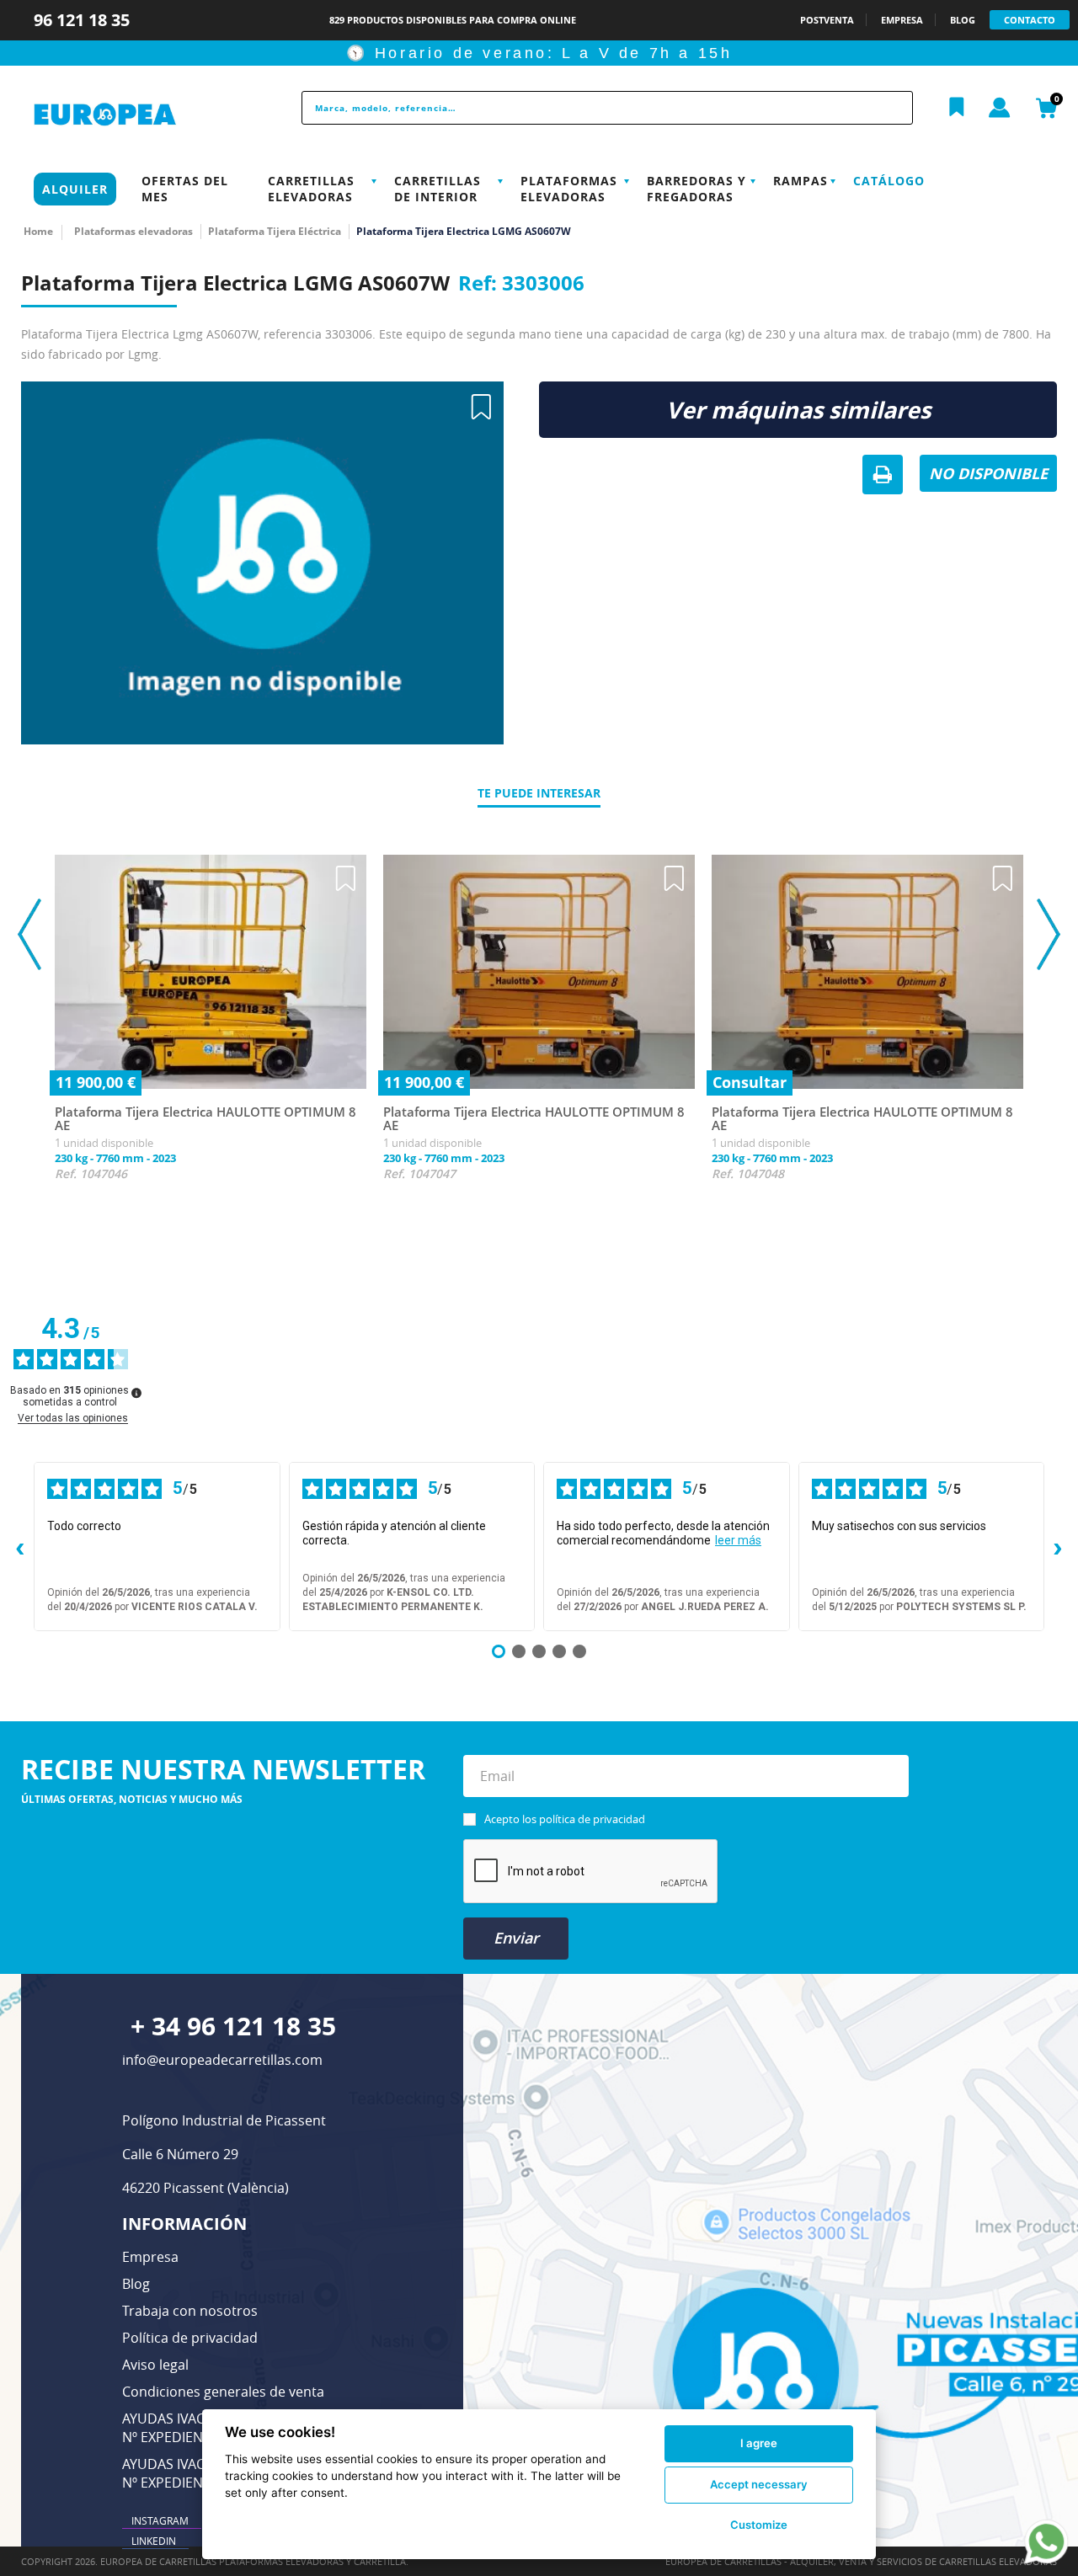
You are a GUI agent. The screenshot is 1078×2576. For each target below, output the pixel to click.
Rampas (800, 181)
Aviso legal (155, 2365)
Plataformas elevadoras (569, 189)
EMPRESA (902, 20)
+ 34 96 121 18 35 (233, 2026)
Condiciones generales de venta (223, 2392)
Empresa (150, 2257)
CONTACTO (1030, 20)
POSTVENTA (827, 20)
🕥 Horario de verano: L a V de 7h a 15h (539, 53)
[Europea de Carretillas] (140, 115)
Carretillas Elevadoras (311, 189)
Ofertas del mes (185, 189)
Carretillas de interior (438, 189)
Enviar (516, 1938)
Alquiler (75, 189)
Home (38, 231)
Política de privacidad (190, 2338)
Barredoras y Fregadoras (696, 189)
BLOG (963, 20)
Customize (759, 2525)
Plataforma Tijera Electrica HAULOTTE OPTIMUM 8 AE (205, 1119)
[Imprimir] (883, 476)
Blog (136, 2284)
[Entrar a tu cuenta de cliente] (1000, 109)
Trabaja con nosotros (190, 2311)
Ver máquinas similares (798, 410)
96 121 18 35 (84, 20)
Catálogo (889, 181)
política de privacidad (592, 1819)
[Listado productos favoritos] (957, 108)
